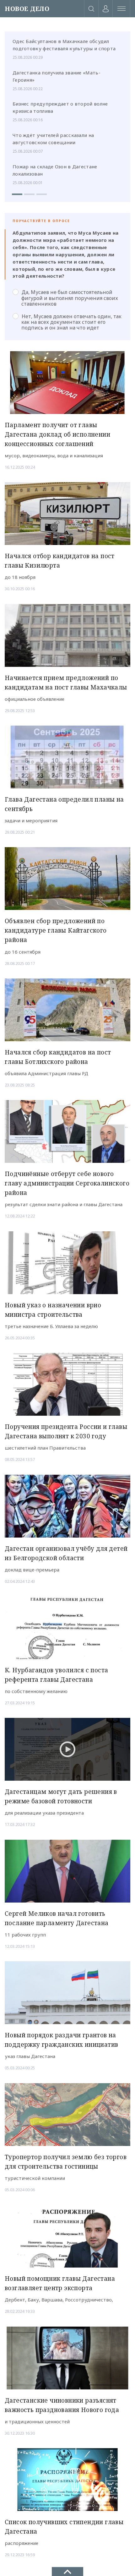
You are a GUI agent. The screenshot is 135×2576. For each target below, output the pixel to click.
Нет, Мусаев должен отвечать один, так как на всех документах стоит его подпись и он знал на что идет (71, 322)
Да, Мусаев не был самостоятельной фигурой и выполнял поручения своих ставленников (70, 298)
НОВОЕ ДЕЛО (27, 9)
